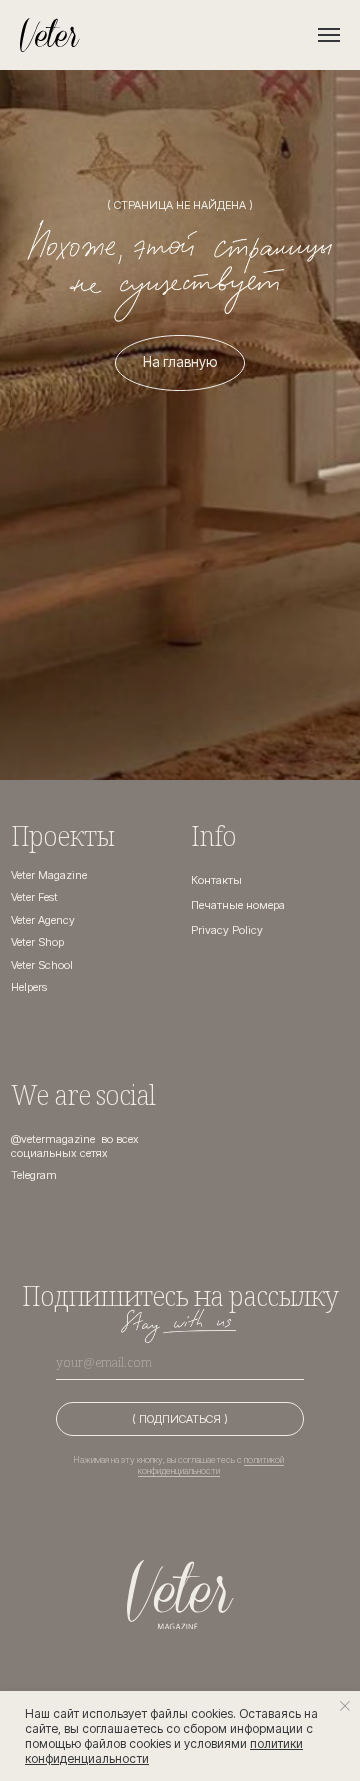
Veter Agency (43, 920)
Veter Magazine (49, 875)
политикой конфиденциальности (211, 1465)
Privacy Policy (227, 930)
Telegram (34, 1175)
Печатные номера (238, 905)
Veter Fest (34, 897)
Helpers (29, 987)
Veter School (42, 965)
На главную (180, 362)
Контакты (216, 880)
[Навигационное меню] (329, 35)
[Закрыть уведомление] (345, 1706)
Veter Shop (37, 942)
